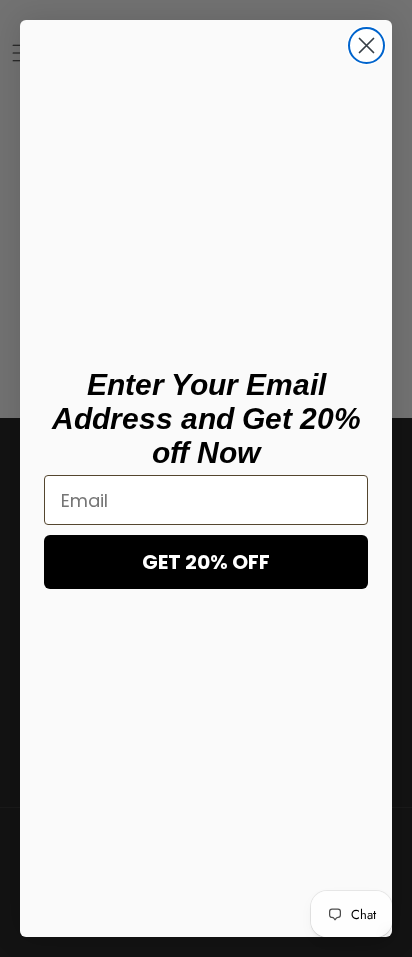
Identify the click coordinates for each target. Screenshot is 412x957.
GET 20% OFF (206, 562)
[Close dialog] (366, 45)
